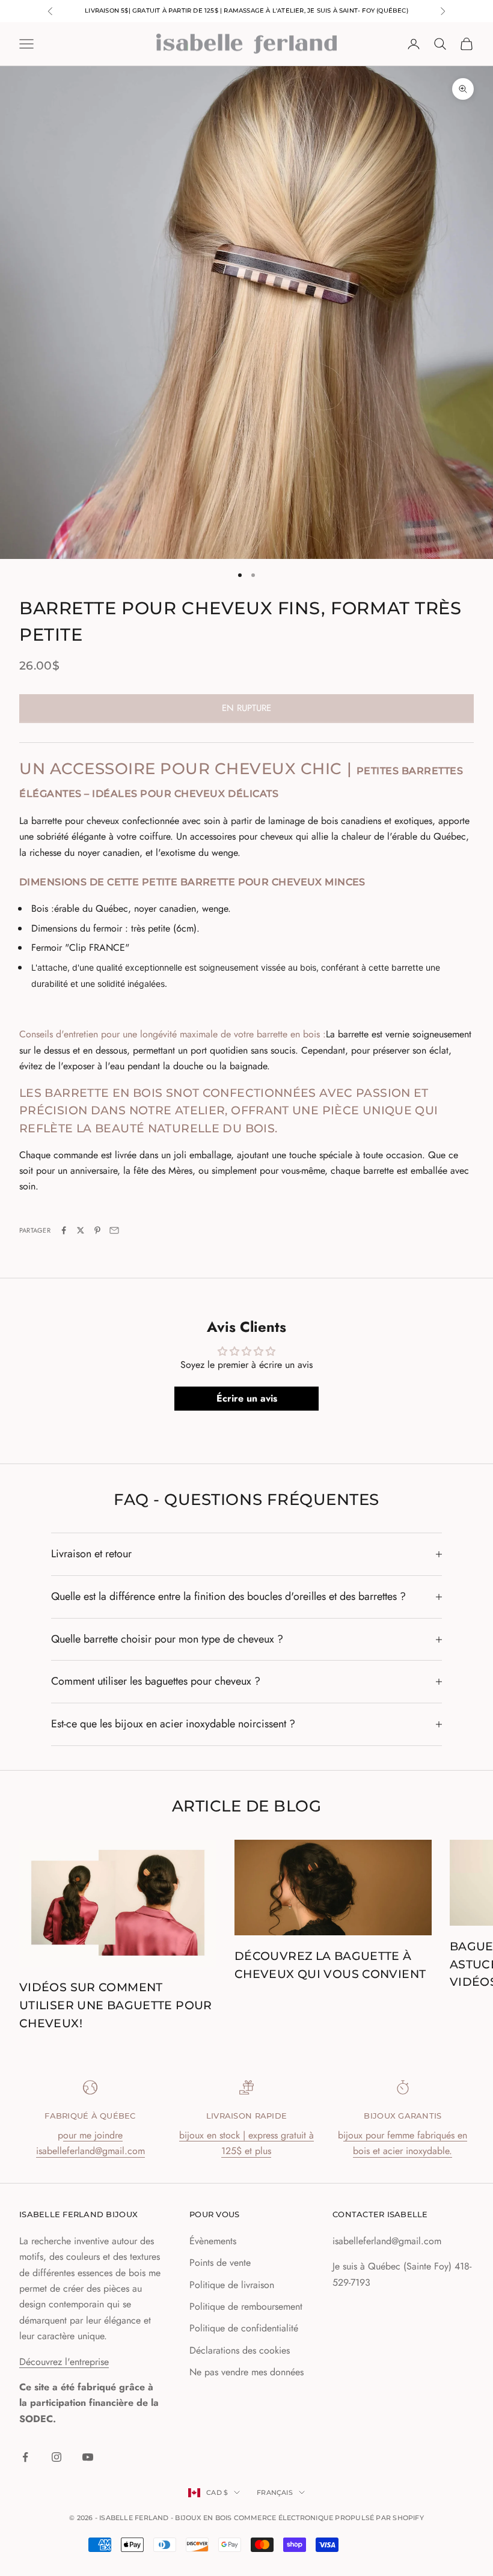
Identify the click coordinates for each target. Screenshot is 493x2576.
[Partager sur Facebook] (64, 1230)
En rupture (246, 708)
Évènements (213, 2241)
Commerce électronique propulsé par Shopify (329, 2518)
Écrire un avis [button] (247, 1398)
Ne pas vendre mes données (246, 2372)
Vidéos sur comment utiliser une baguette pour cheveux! (116, 2005)
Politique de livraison (232, 2285)
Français (275, 2492)
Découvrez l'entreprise (64, 2362)
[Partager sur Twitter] (81, 1230)
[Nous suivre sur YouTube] (88, 2457)
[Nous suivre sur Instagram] (57, 2457)
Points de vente (220, 2263)
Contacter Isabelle (380, 2214)
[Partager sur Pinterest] (97, 1230)
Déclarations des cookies (240, 2350)
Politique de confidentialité (244, 2328)
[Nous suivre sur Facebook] (25, 2457)
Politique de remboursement (246, 2306)
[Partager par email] (114, 1230)
